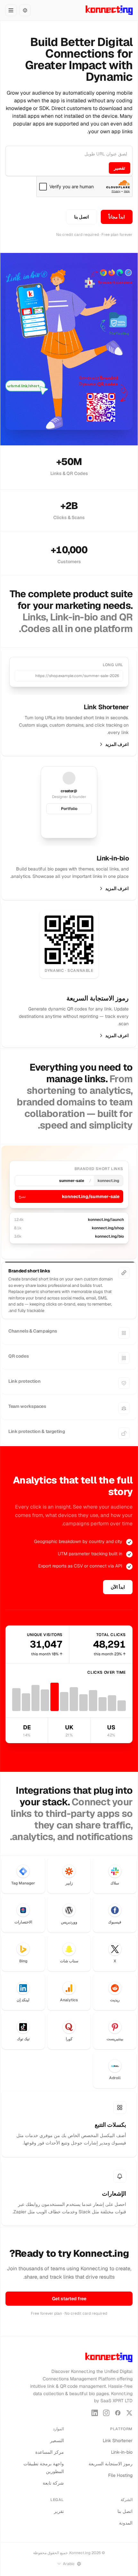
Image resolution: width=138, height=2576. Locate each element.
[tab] (69, 1273)
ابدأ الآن (118, 1587)
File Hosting (120, 2475)
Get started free (69, 2299)
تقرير (59, 2511)
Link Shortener (118, 2441)
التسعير (57, 2441)
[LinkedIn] (95, 2413)
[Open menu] (11, 10)
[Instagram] (106, 2413)
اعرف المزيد (117, 744)
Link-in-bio (122, 2452)
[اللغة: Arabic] (25, 10)
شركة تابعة (53, 2483)
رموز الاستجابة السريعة (111, 2464)
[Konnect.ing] (109, 10)
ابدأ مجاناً (117, 217)
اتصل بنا (82, 217)
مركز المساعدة (50, 2452)
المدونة (126, 2523)
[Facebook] (118, 2413)
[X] (129, 2413)
